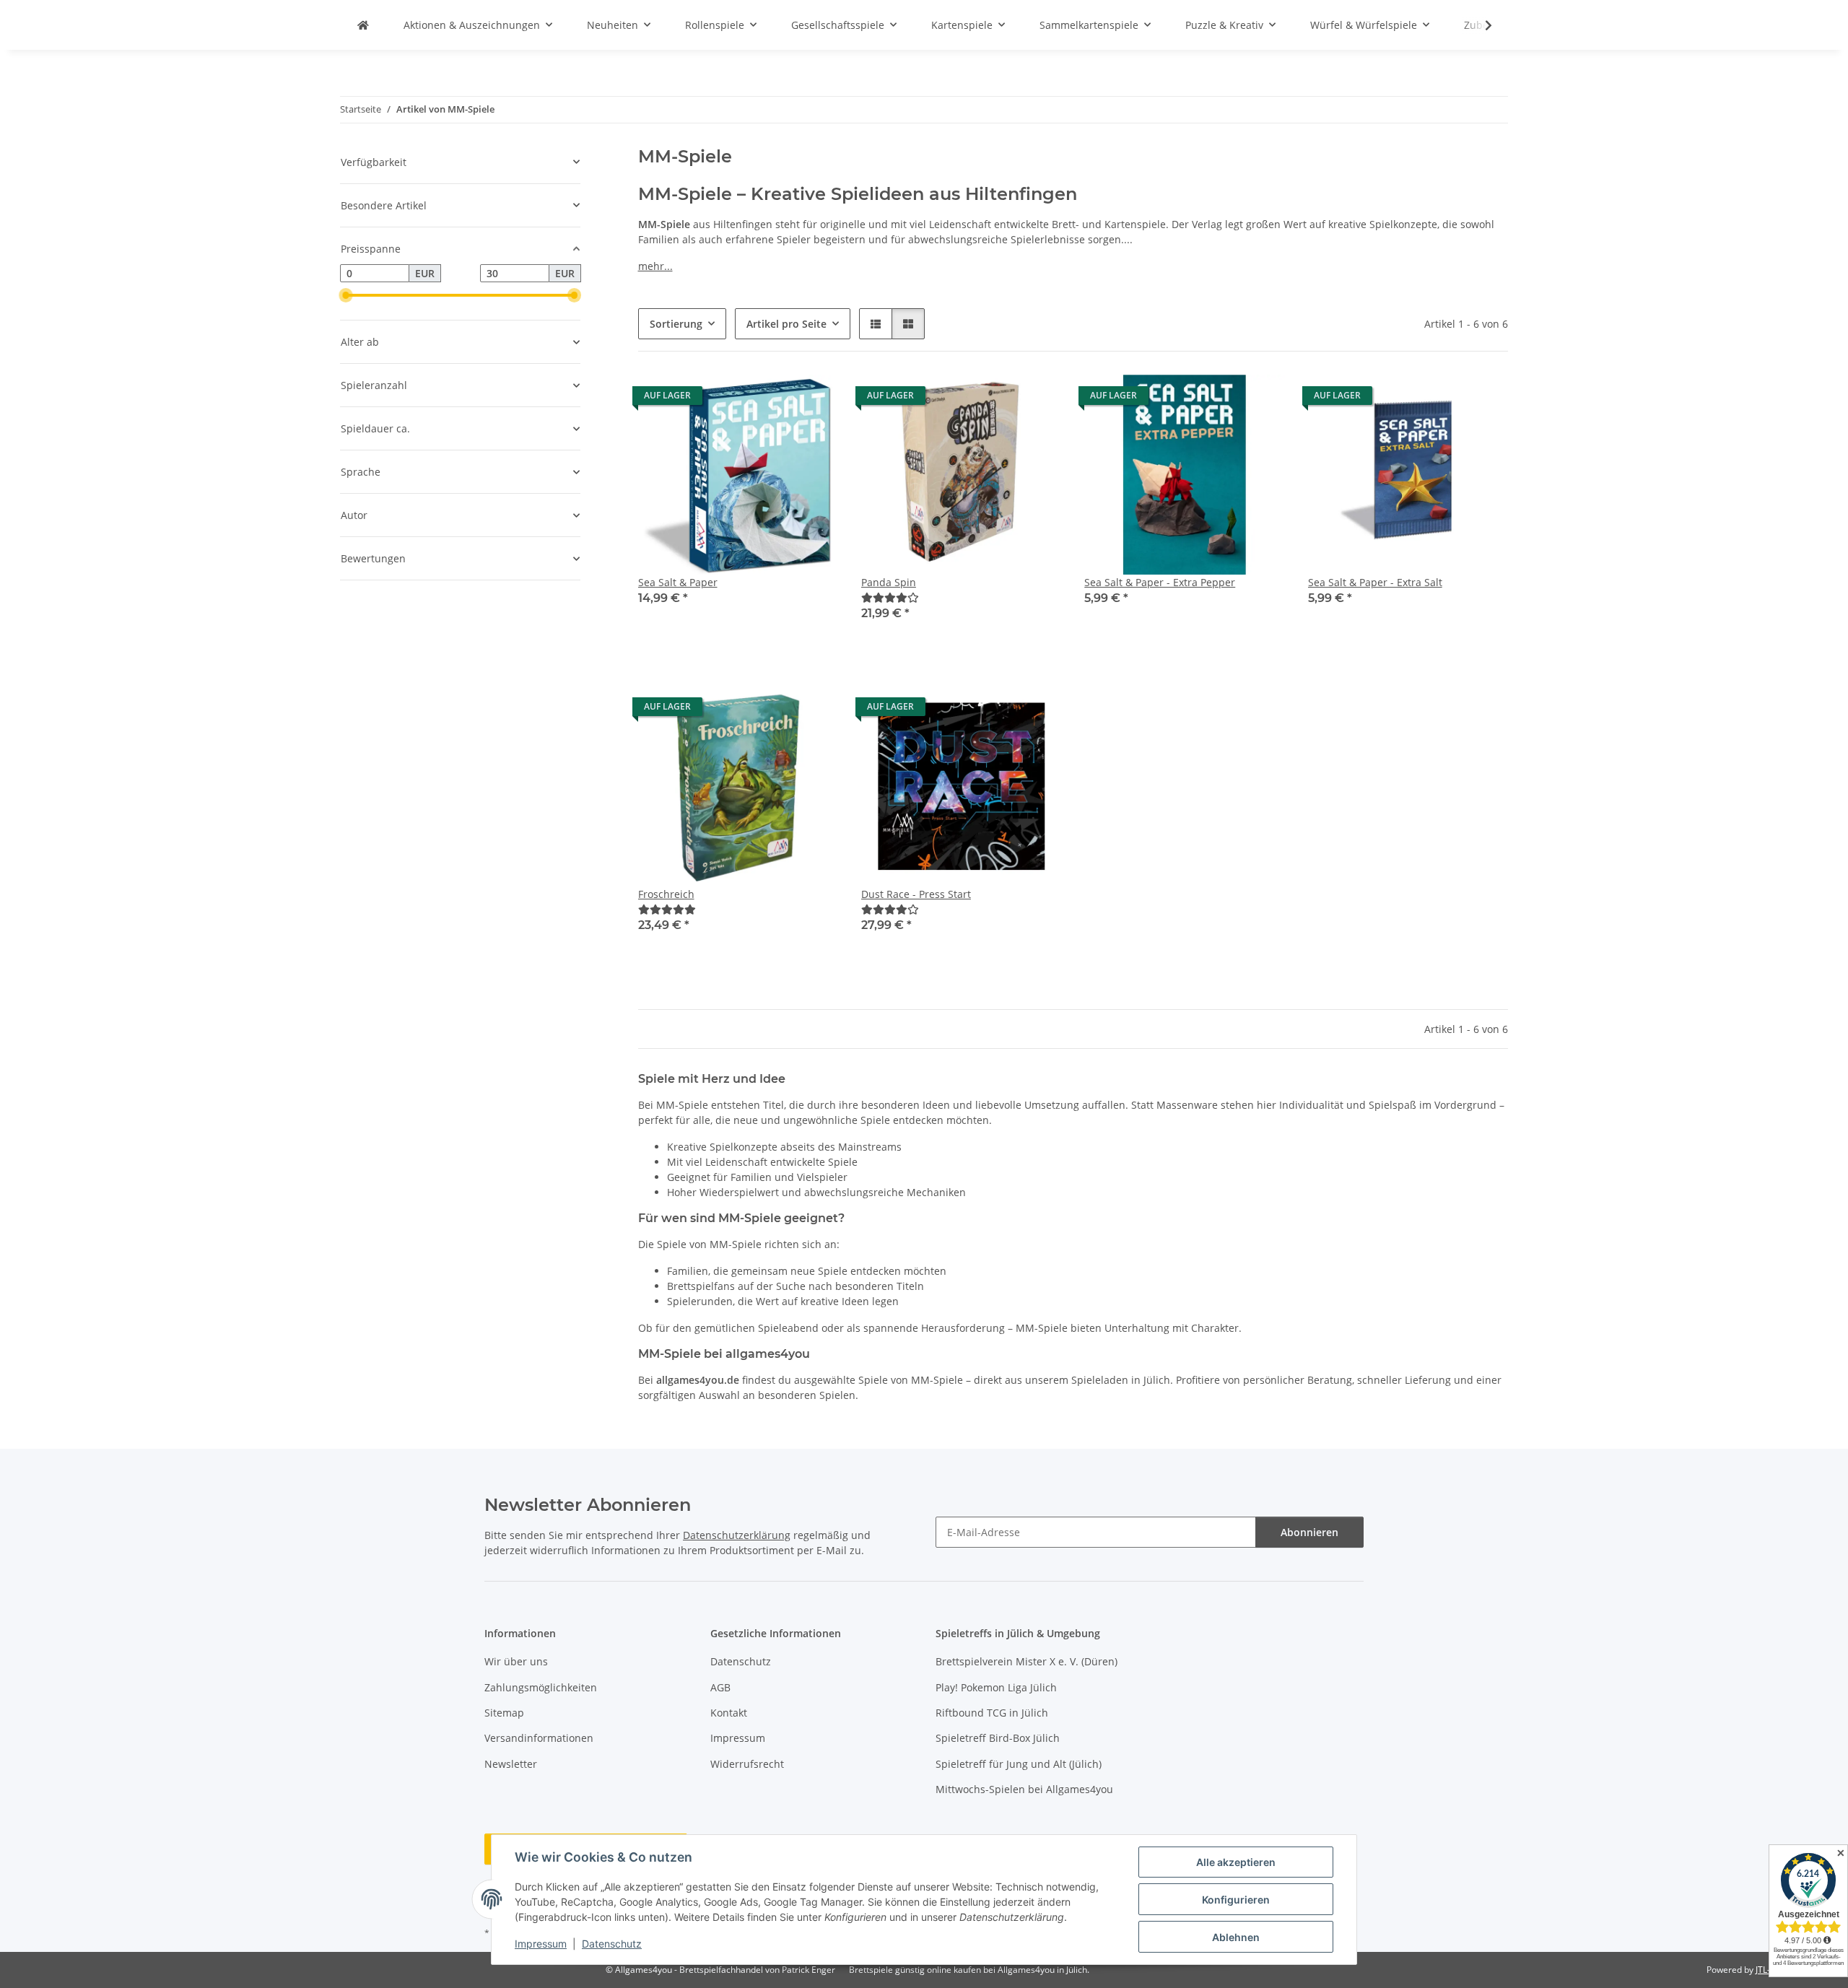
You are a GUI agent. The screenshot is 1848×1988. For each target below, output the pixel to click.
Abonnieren (1309, 1532)
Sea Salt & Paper (678, 582)
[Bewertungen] (890, 597)
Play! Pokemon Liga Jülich (996, 1687)
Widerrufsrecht (747, 1764)
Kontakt (729, 1713)
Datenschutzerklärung (737, 1535)
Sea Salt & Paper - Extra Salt (1375, 582)
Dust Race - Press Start (916, 894)
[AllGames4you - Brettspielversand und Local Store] (363, 25)
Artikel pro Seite (786, 324)
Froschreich (666, 894)
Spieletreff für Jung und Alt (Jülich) (1019, 1764)
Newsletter (511, 1764)
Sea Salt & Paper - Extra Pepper (1160, 582)
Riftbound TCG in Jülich (992, 1713)
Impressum (541, 1944)
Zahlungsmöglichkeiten (541, 1687)
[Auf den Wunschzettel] (814, 399)
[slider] (346, 295)
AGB (720, 1687)
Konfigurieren (1236, 1900)
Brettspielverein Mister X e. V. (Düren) (1027, 1661)
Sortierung (676, 324)
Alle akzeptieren (1236, 1862)
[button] (1479, 25)
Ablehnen (1236, 1937)
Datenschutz (612, 1944)
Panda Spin (889, 582)
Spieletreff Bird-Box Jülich (998, 1738)
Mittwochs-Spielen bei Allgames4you (1024, 1789)
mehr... (655, 266)
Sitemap (504, 1713)
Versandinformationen (539, 1738)
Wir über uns (516, 1661)
